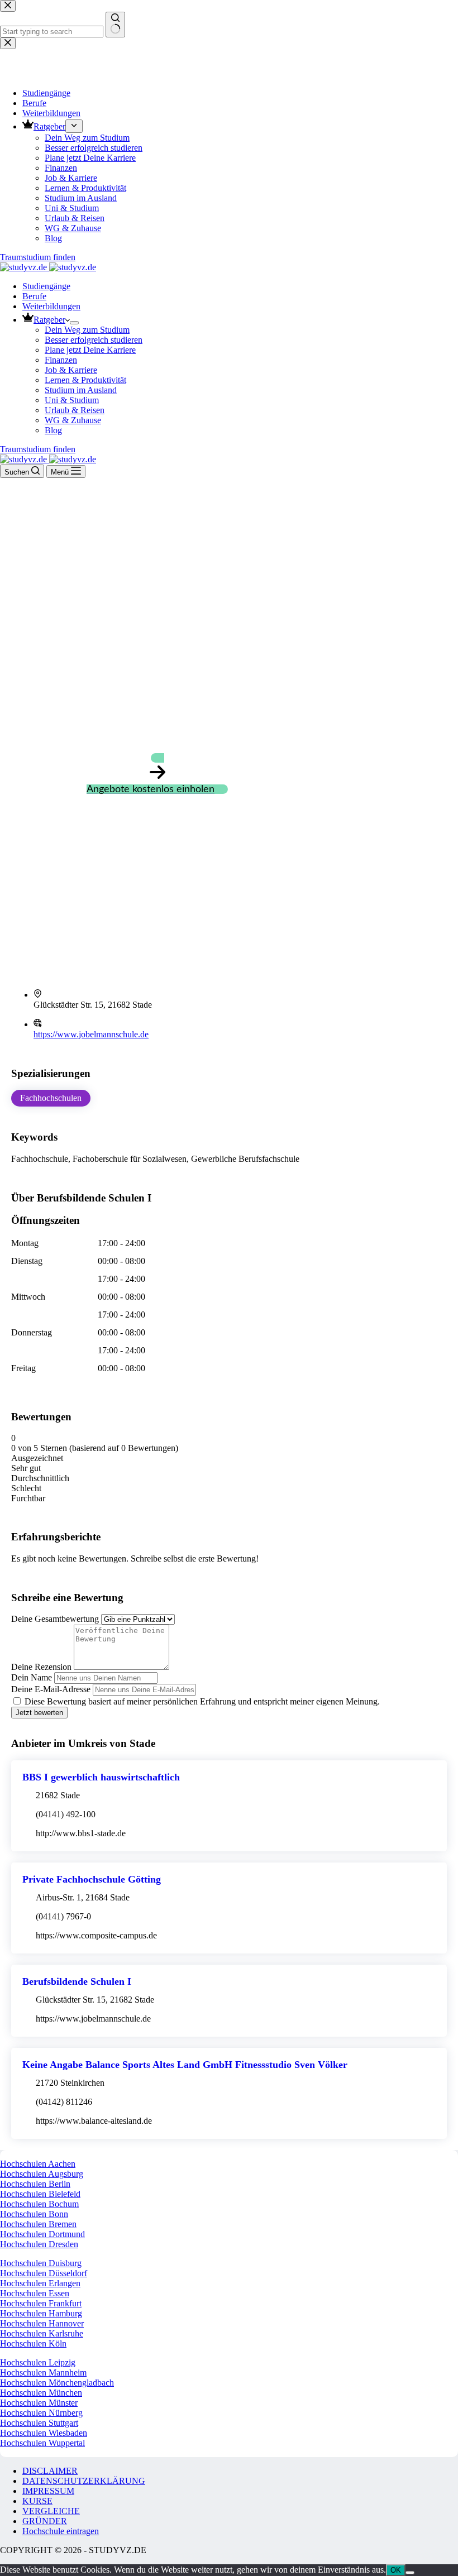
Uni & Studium (72, 400)
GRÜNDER (45, 2521)
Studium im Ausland (81, 390)
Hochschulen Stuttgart (39, 2423)
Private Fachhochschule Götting (92, 1879)
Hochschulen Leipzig (38, 2362)
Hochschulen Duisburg (41, 2263)
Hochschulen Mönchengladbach (57, 2383)
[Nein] (410, 2573)
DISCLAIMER (50, 2471)
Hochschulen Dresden (39, 2244)
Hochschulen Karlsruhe (42, 2333)
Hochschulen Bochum (39, 2204)
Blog (53, 430)
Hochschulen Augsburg (42, 2174)
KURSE (37, 2501)
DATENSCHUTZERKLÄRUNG (84, 2481)
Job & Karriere (71, 370)
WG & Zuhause (73, 420)
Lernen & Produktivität (85, 380)
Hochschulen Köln (33, 2343)
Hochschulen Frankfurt (41, 2303)
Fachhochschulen (51, 1098)
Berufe (34, 296)
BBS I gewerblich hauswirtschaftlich (101, 1777)
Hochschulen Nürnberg (41, 2413)
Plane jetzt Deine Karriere (90, 350)
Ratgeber (49, 320)
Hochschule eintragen (61, 2531)
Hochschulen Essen (35, 2293)
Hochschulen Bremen (38, 2224)
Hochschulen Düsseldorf (44, 2273)
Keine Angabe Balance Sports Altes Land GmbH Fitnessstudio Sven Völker (185, 2065)
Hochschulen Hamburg (41, 2313)
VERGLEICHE (51, 2511)
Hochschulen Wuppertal (42, 2443)
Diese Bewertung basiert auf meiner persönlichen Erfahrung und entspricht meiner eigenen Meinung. (202, 1701)
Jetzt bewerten (39, 1713)
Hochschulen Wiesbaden (44, 2433)
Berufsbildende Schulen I (77, 1981)
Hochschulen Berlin (35, 2184)
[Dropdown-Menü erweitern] (74, 323)
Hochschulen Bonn (34, 2214)
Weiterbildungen (51, 306)
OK (396, 2570)
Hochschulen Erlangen (40, 2283)
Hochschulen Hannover (42, 2323)
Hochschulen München (41, 2393)
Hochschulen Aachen (38, 2164)
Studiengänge (46, 286)
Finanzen (61, 360)
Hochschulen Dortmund (42, 2234)
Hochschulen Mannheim (43, 2372)
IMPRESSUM (48, 2491)
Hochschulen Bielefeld (40, 2194)
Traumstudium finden (38, 449)
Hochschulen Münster (39, 2403)
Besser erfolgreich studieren (94, 340)
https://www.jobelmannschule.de (91, 1034)
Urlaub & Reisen (75, 410)
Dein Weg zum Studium (87, 330)
